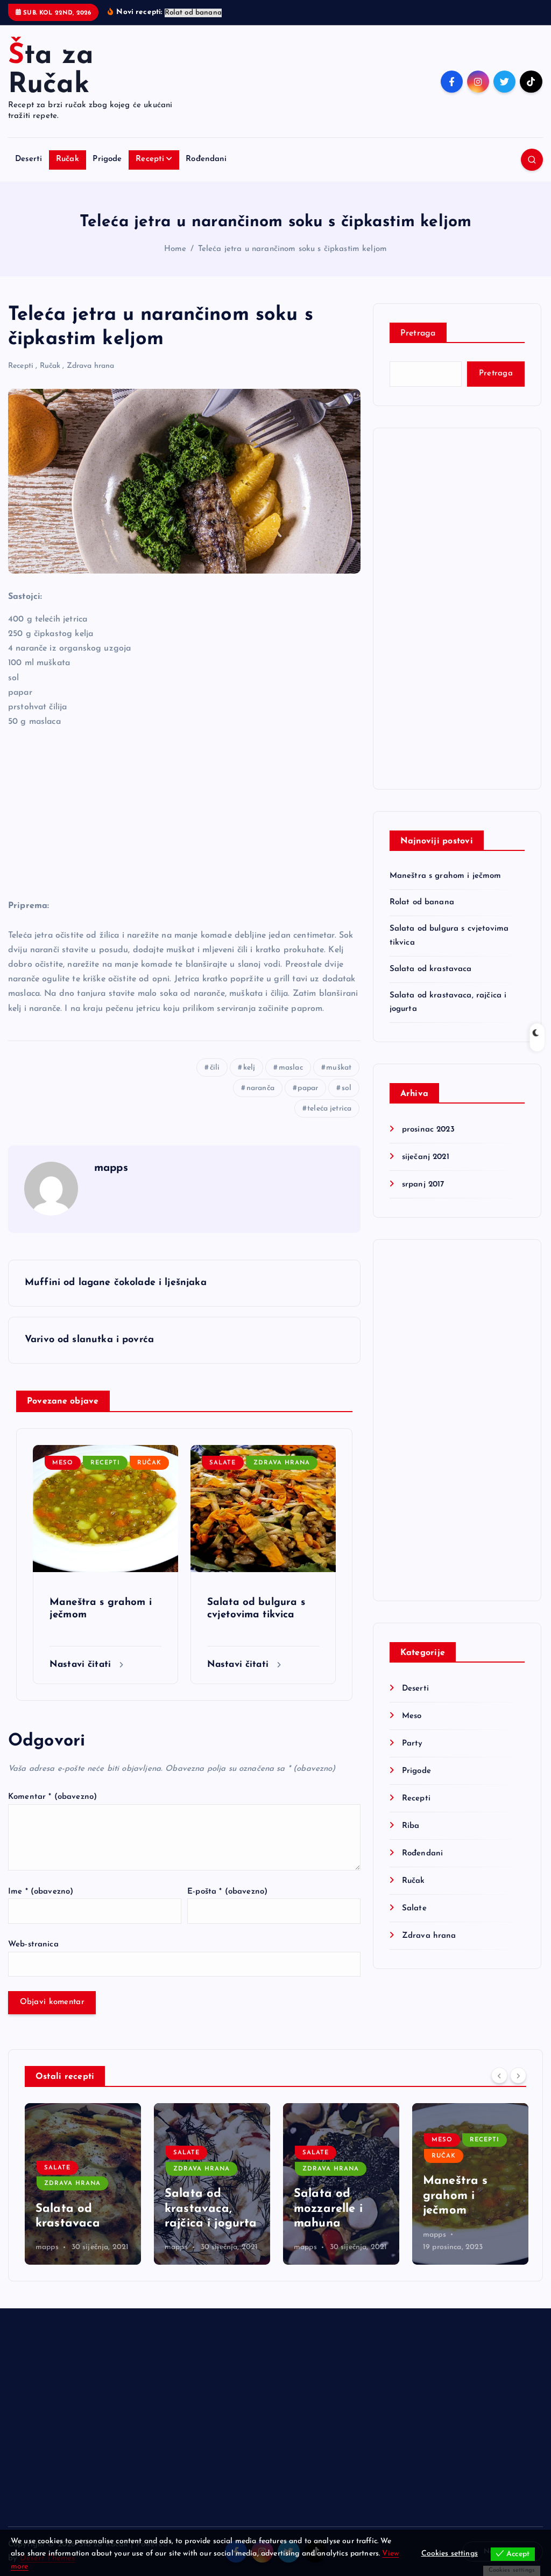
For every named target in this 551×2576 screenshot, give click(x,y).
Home (175, 249)
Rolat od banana (422, 902)
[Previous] (499, 2075)
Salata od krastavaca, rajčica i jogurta (211, 2209)
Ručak (68, 159)
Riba (411, 1826)
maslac (291, 1068)
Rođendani (206, 159)
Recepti (150, 159)
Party (412, 1744)
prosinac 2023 (428, 1130)
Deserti (29, 159)
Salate (222, 1463)
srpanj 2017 (423, 1185)
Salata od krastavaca (431, 969)
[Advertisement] (184, 813)
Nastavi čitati (82, 1664)
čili (215, 1068)
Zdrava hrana (91, 366)
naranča (260, 1088)
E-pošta (227, 1892)
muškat (339, 1068)
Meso (63, 1463)
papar (308, 1088)
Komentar (52, 1797)
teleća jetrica (329, 1109)
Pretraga (418, 333)
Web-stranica (33, 1945)
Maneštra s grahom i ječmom (446, 876)
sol (347, 1088)
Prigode (107, 159)
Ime (41, 1892)
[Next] (518, 2075)
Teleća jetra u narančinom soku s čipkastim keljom (292, 249)
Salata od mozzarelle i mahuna (328, 2209)
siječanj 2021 (426, 1157)
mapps (111, 1168)
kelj (249, 1068)
